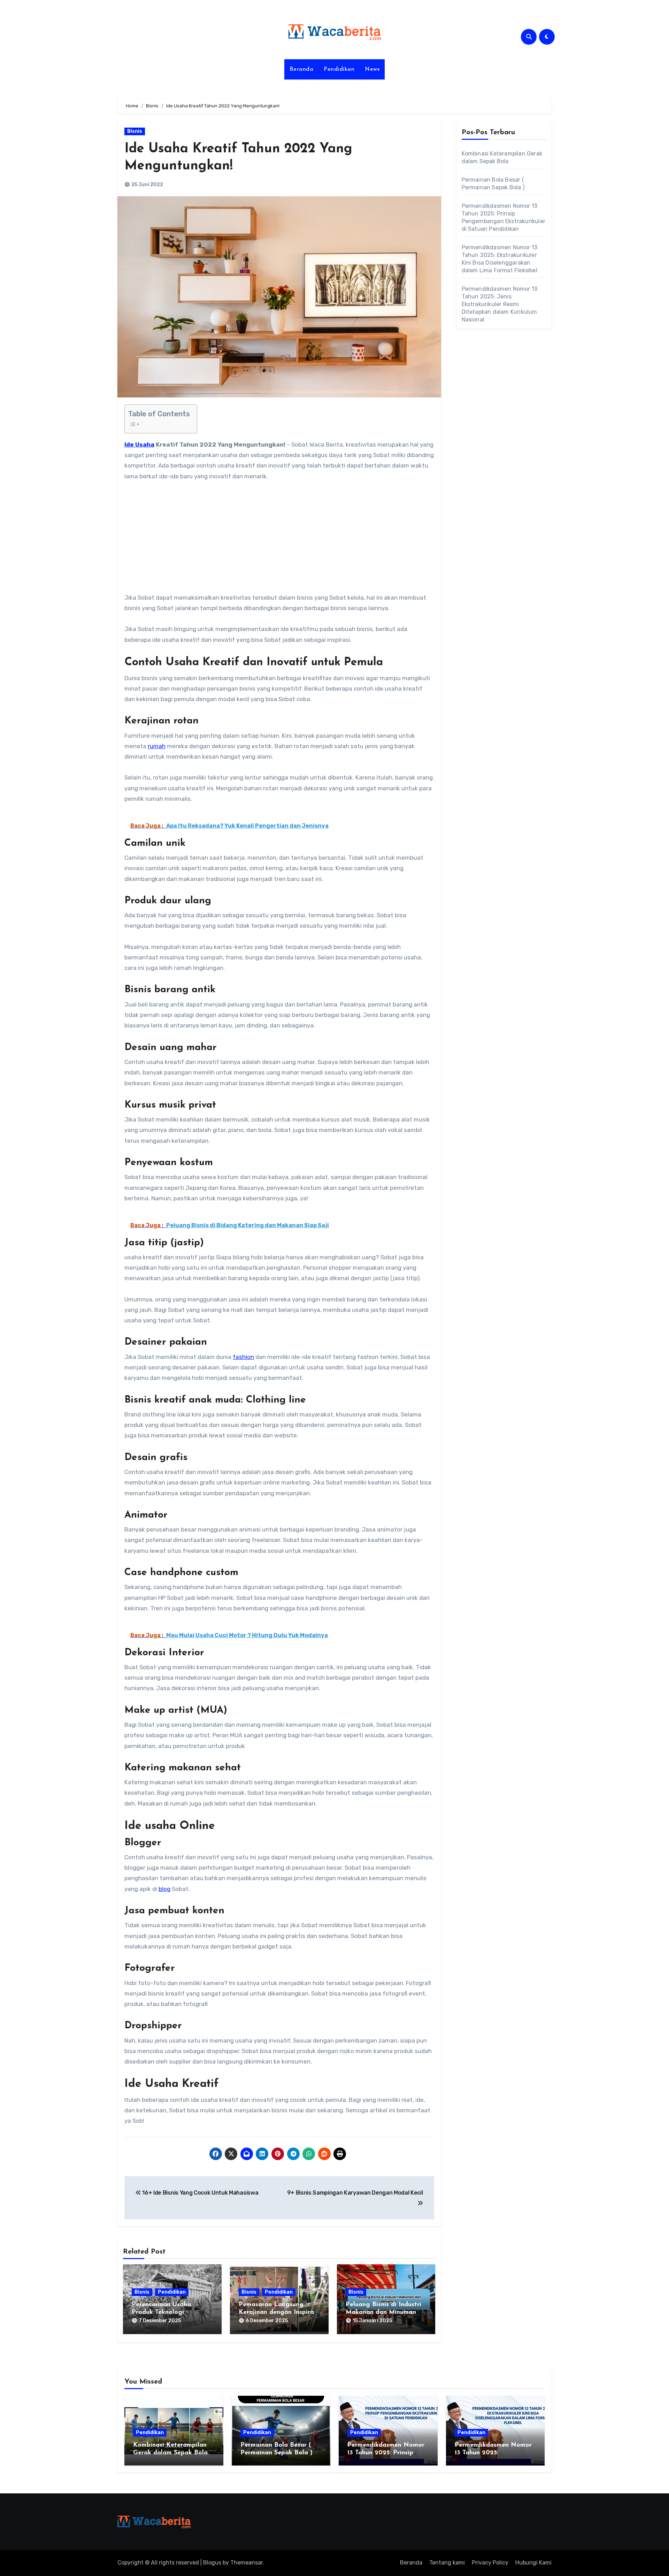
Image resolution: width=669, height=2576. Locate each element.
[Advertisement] (280, 541)
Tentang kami (447, 2563)
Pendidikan (339, 69)
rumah (157, 746)
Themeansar (247, 2563)
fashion (243, 1357)
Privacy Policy (490, 2563)
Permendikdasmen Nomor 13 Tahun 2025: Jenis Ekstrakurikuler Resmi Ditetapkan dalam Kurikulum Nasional (500, 304)
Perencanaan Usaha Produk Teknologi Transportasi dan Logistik (170, 2312)
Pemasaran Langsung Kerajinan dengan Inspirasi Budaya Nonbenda (279, 2312)
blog (164, 1889)
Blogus (212, 2563)
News (372, 69)
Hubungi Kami (533, 2563)
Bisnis (135, 131)
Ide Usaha (139, 444)
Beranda (302, 69)
